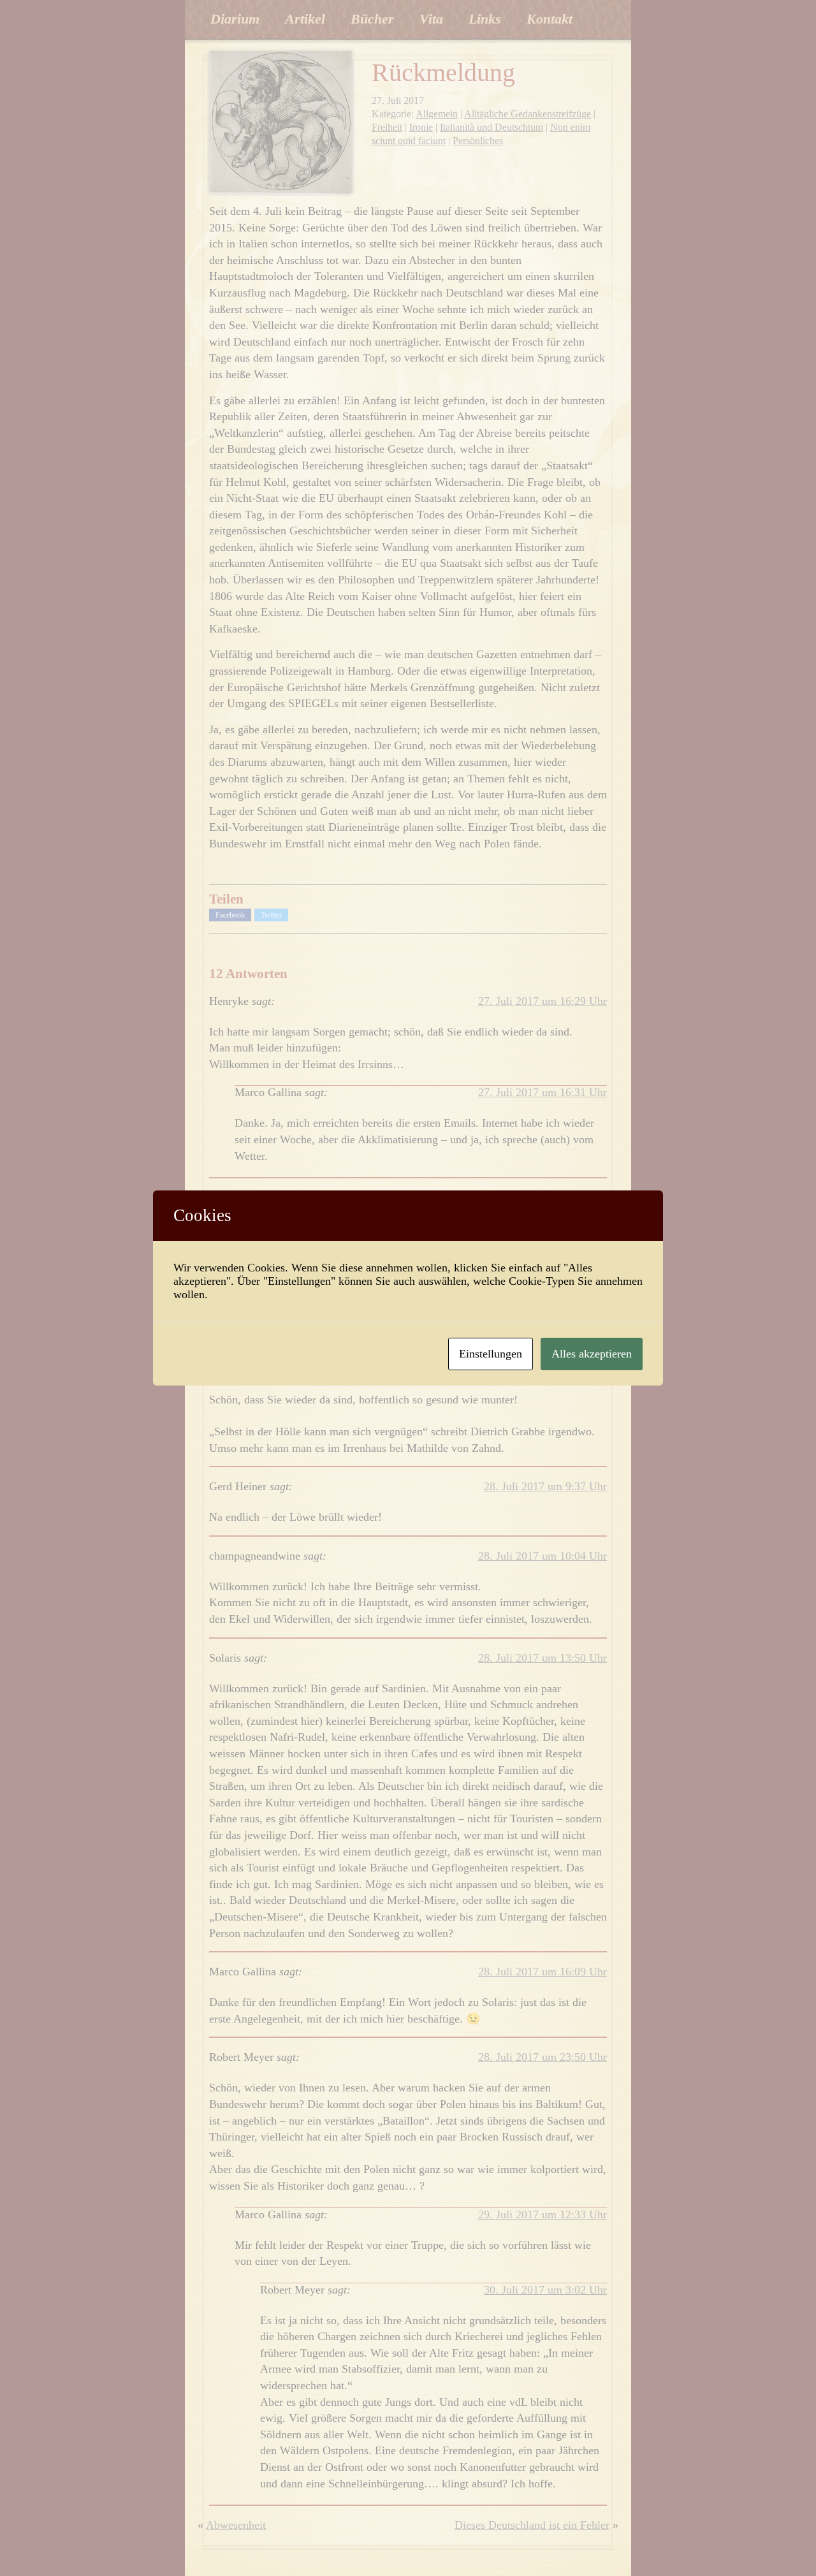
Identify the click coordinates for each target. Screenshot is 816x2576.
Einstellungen (491, 1354)
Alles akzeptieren (592, 1354)
